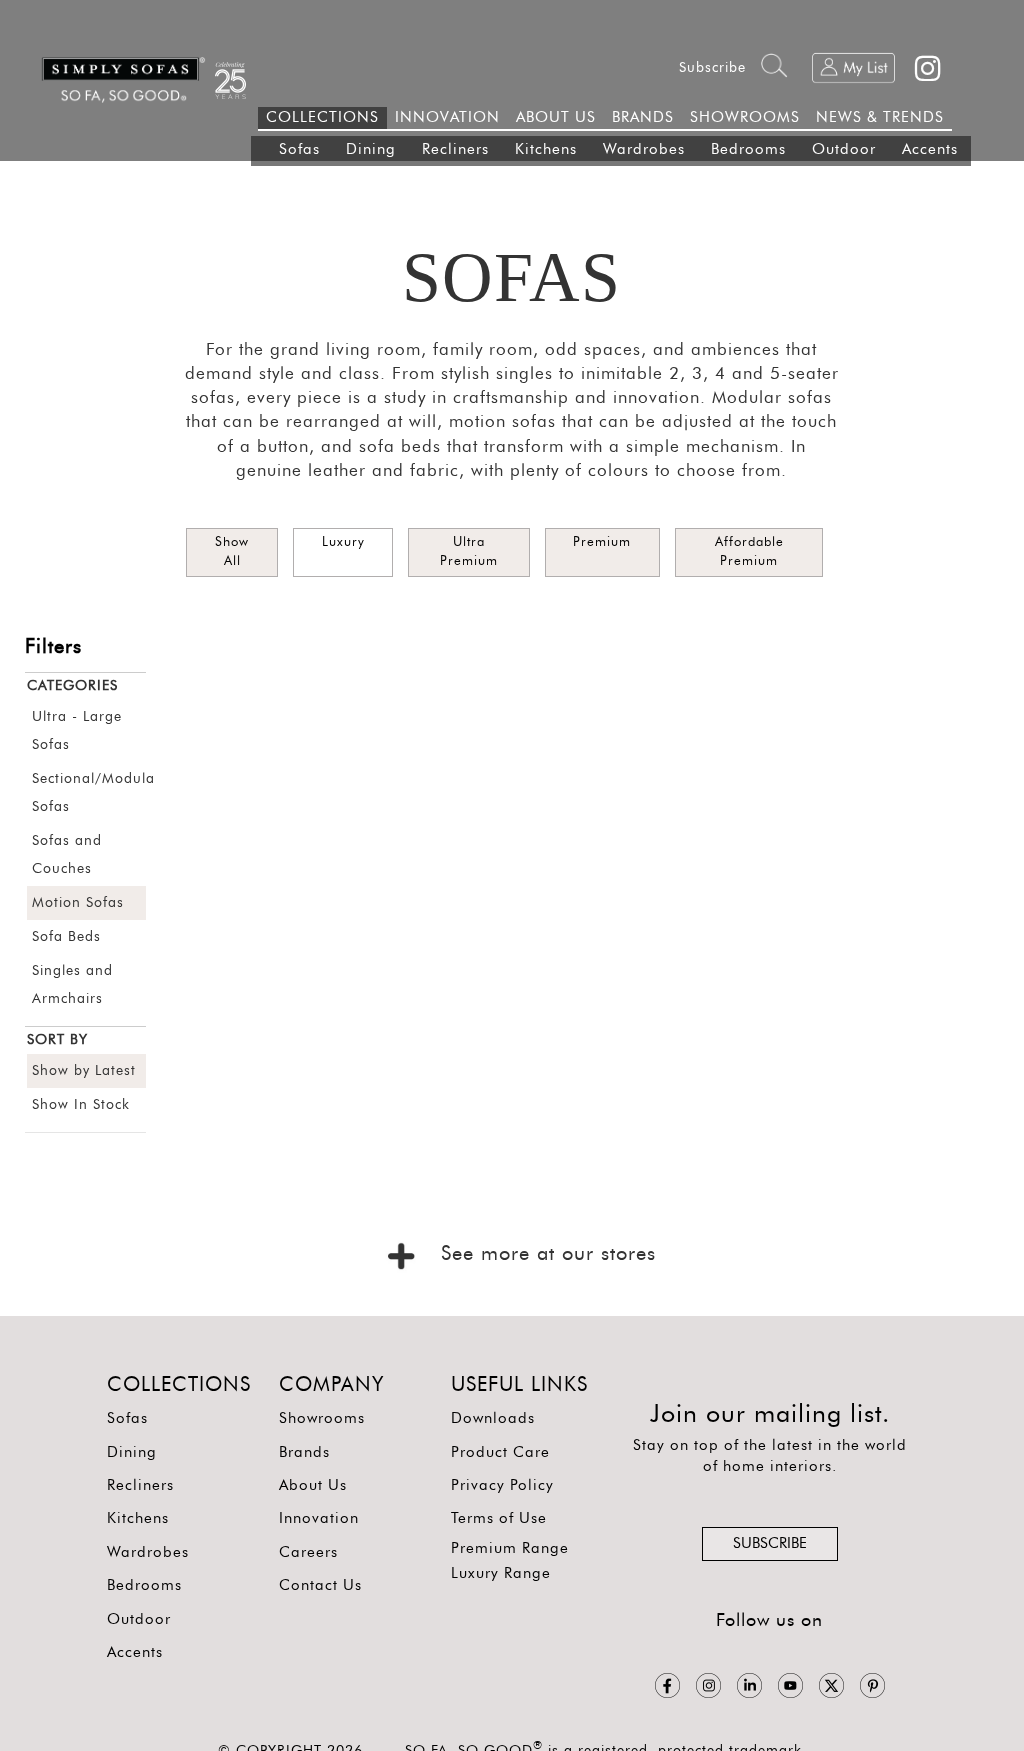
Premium (602, 542)
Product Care (500, 1452)
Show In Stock (81, 1105)
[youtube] (790, 1685)
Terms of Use (499, 1518)
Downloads (493, 1418)
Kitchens (546, 149)
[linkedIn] (749, 1685)
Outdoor (844, 149)
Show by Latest (84, 1071)
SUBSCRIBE (770, 1543)
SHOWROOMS (745, 117)
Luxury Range (501, 1573)
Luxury (343, 542)
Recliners (455, 149)
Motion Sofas (78, 903)
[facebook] (667, 1685)
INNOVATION (447, 117)
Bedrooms (748, 149)
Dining (371, 149)
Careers (308, 1552)
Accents (930, 149)
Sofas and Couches (67, 855)
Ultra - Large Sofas (77, 731)
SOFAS (511, 277)
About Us (313, 1485)
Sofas (299, 149)
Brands (304, 1452)
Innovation (319, 1518)
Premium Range (510, 1548)
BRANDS (643, 117)
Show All (232, 552)
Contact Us (320, 1585)
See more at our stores (544, 1254)
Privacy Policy (502, 1485)
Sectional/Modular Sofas (86, 793)
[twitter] (831, 1685)
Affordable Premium (749, 552)
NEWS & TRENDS (880, 117)
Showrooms (322, 1418)
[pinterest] (872, 1685)
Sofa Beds (66, 937)
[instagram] (708, 1685)
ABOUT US (556, 117)
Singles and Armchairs (72, 985)
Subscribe (712, 68)
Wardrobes (644, 149)
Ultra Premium (469, 552)
